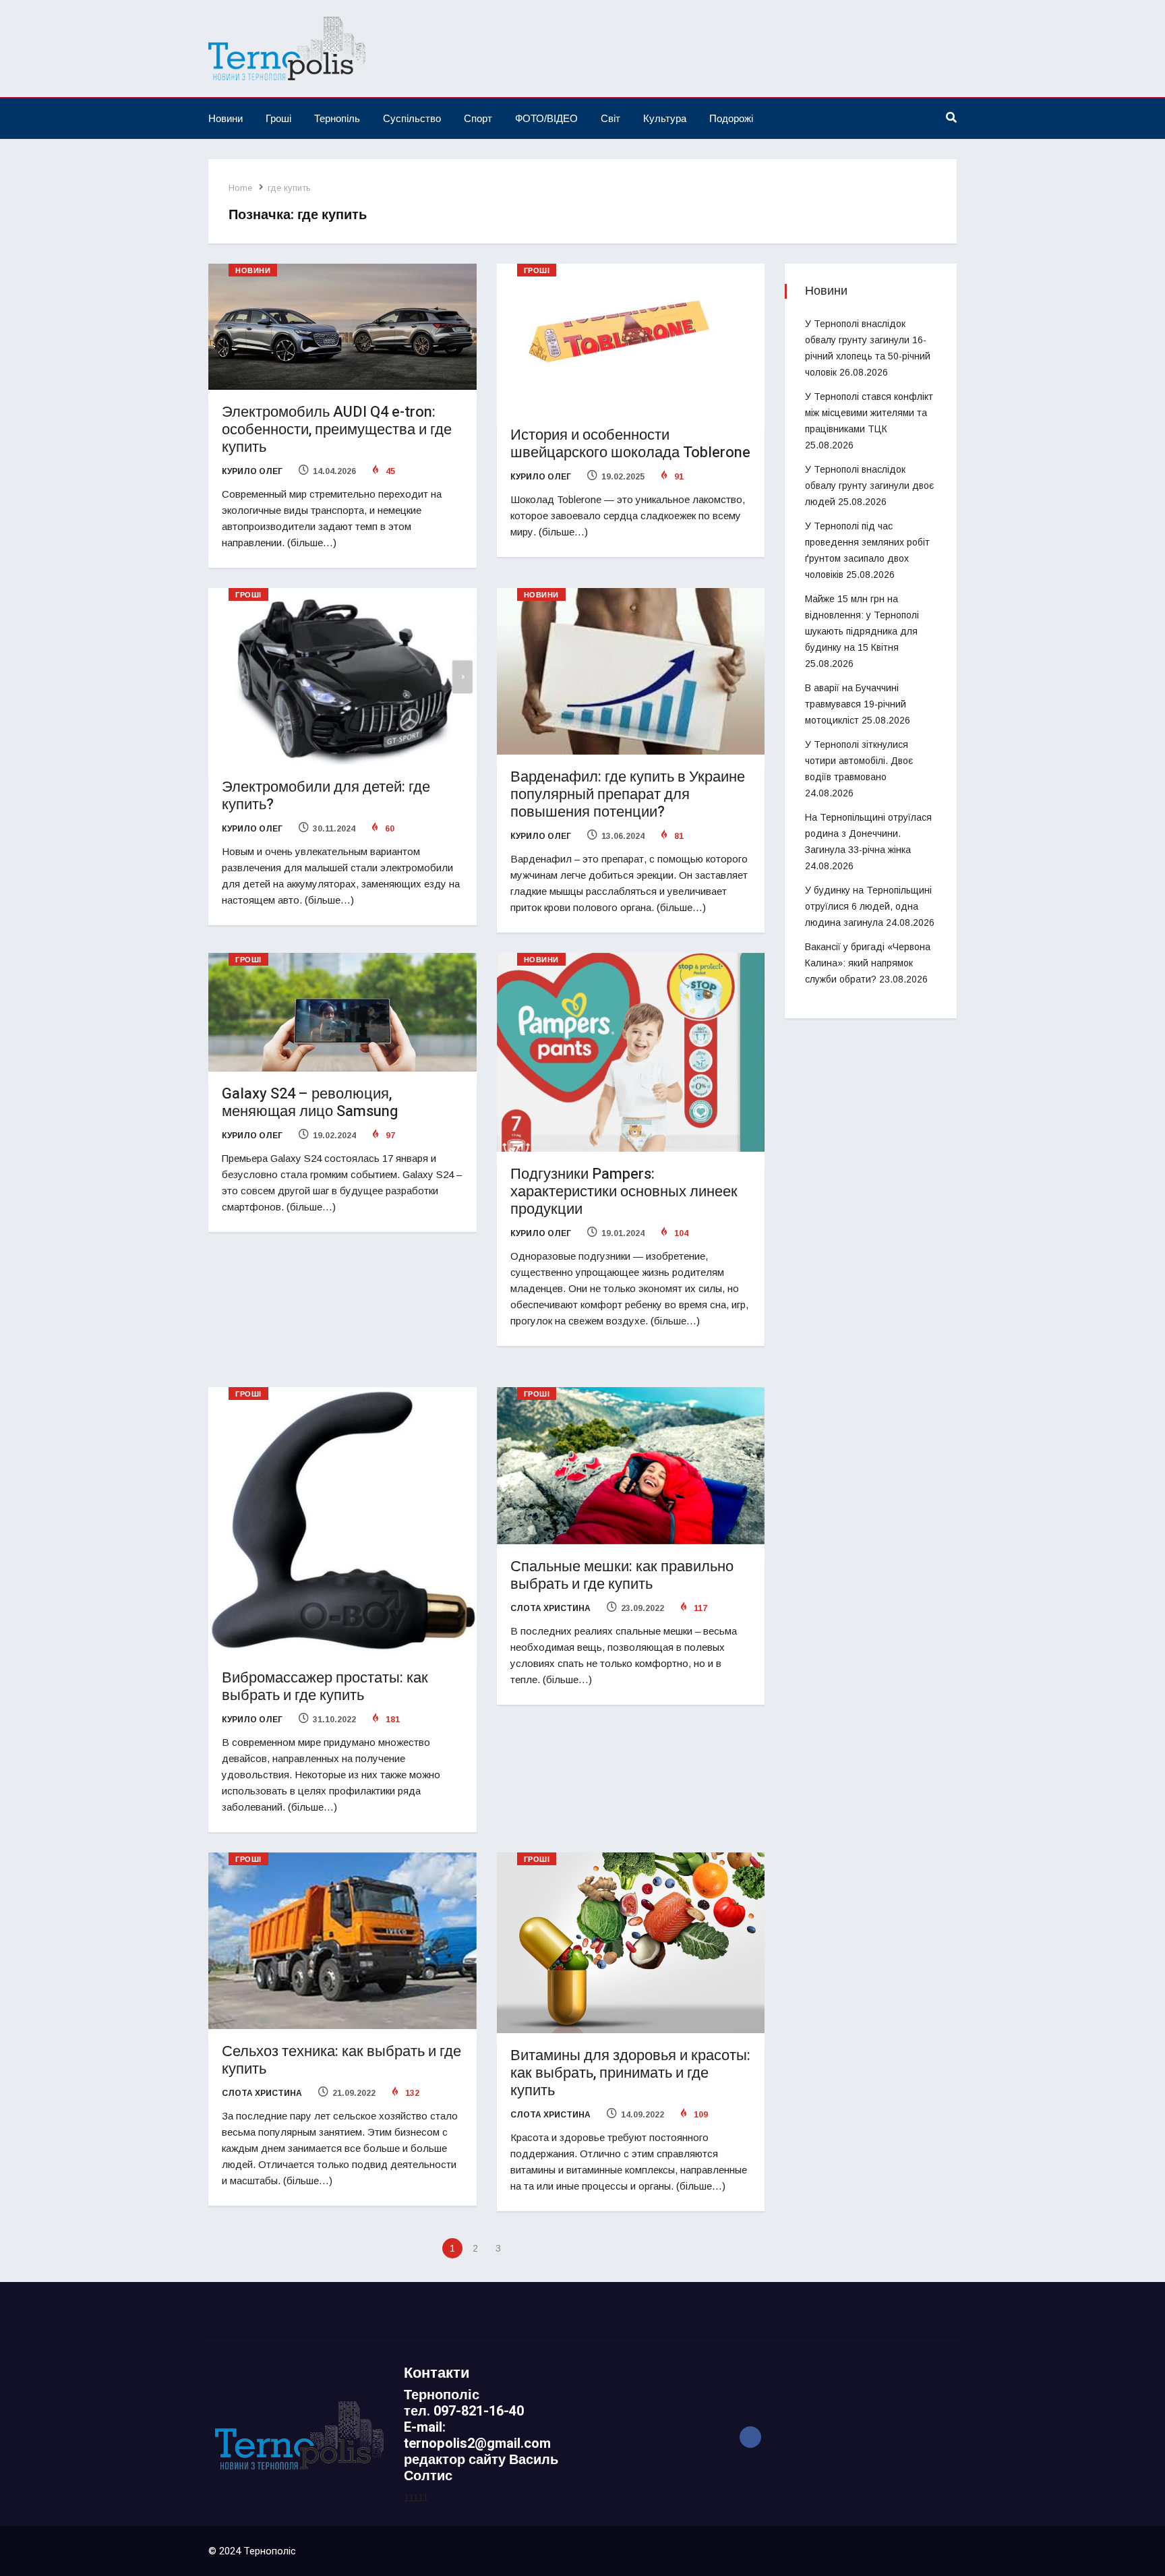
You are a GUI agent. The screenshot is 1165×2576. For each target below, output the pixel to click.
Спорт (478, 118)
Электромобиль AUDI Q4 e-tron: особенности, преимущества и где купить (337, 430)
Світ (610, 118)
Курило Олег (252, 471)
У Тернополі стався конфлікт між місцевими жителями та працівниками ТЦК (869, 413)
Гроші (278, 118)
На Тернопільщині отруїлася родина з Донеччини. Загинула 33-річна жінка (868, 833)
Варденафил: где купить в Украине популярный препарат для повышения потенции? (628, 794)
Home (240, 188)
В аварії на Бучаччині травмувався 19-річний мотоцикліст (856, 704)
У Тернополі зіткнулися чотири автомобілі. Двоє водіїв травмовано (859, 761)
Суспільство (412, 118)
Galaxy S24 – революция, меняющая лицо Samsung (310, 1103)
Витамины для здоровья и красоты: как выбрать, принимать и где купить (630, 2073)
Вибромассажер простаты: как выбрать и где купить (325, 1687)
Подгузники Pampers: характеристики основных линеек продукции (624, 1192)
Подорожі (731, 118)
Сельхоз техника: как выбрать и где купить (341, 2060)
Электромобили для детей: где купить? (326, 796)
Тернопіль (337, 118)
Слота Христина (550, 1608)
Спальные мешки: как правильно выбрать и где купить (622, 1575)
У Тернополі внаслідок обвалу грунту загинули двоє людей (869, 486)
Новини (226, 118)
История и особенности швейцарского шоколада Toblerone (630, 444)
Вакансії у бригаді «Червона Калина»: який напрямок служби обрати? (868, 963)
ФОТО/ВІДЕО (546, 118)
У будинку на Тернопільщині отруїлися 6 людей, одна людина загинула (868, 906)
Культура (665, 118)
